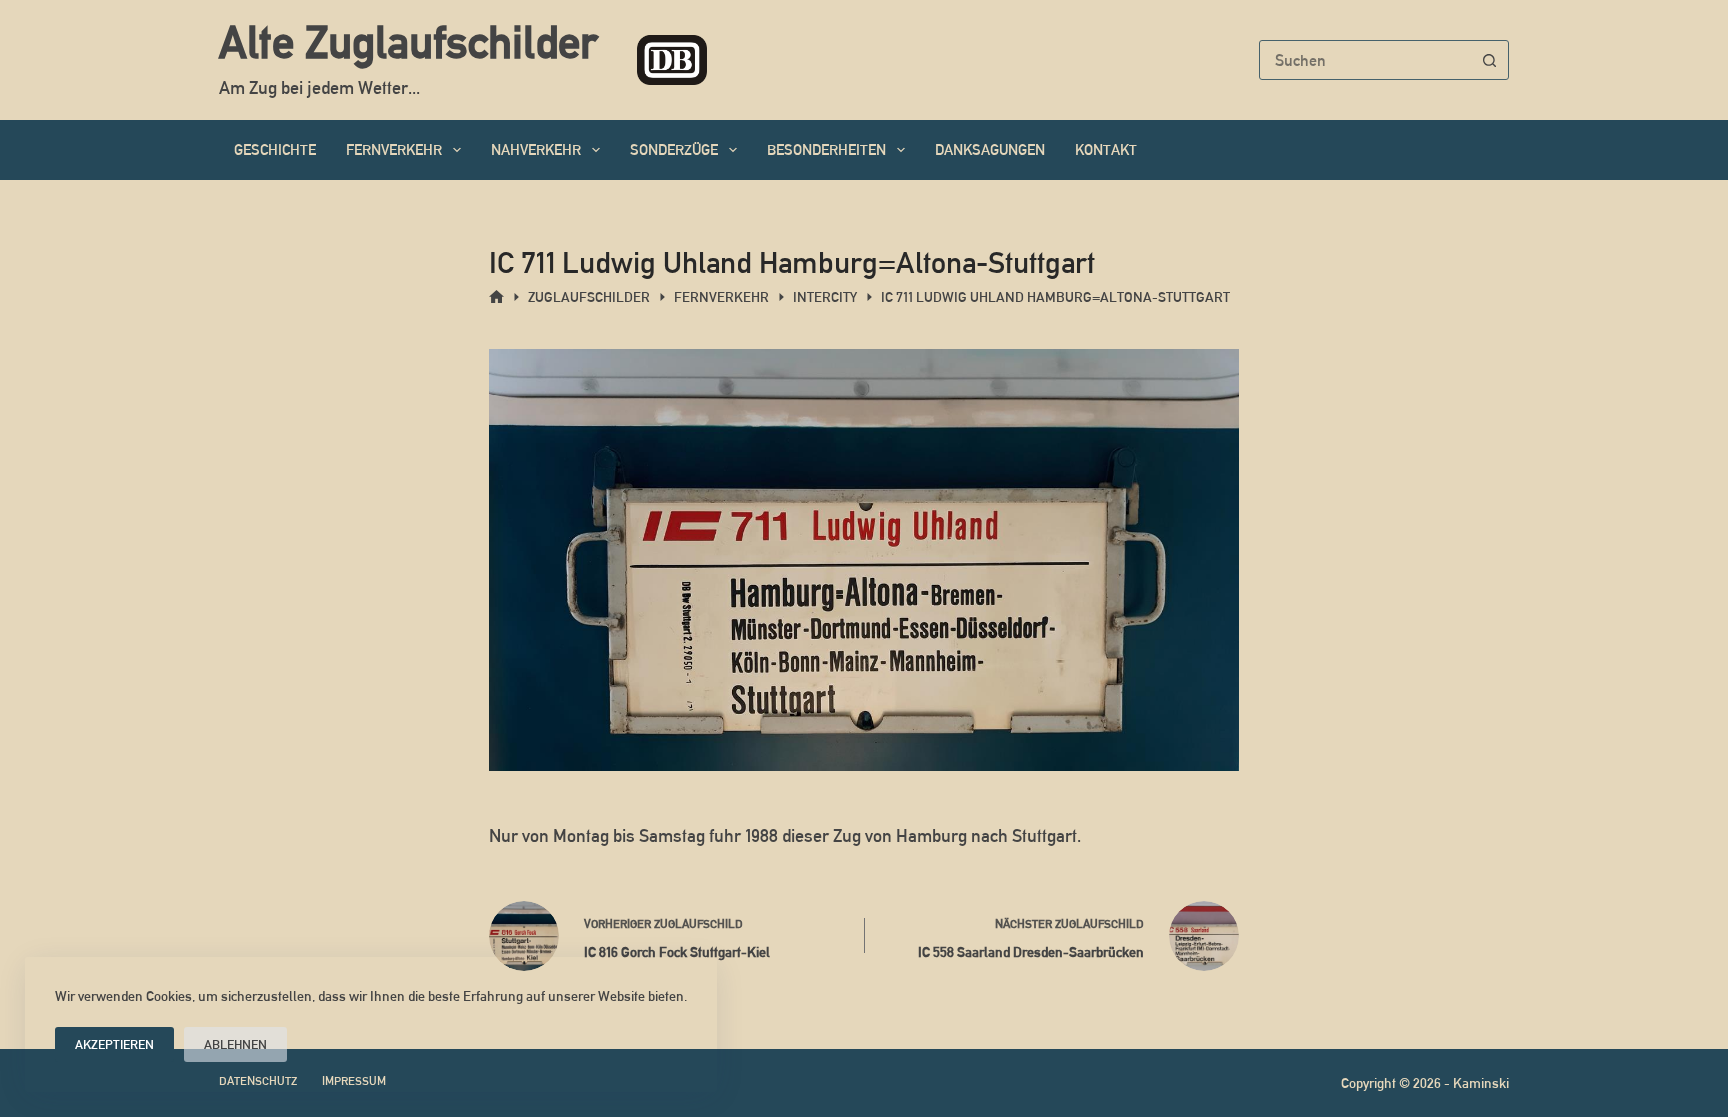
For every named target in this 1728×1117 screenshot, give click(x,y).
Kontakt (1106, 149)
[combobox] (1365, 60)
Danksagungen (990, 149)
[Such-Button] (1489, 60)
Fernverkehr (394, 149)
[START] (496, 297)
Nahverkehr (536, 149)
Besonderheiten (826, 149)
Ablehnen (235, 1044)
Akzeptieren (114, 1044)
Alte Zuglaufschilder (408, 42)
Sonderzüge (674, 149)
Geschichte (275, 149)
